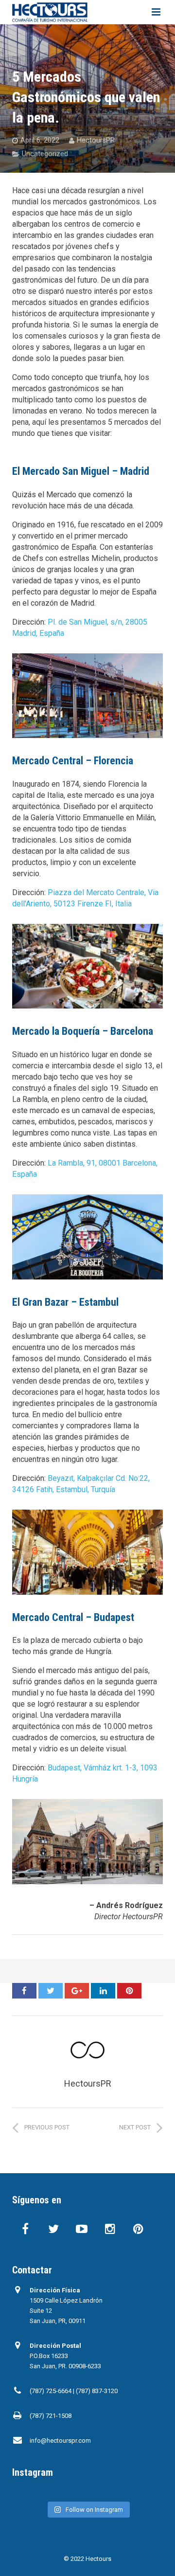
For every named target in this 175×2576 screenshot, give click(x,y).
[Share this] (24, 1991)
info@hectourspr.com (60, 2441)
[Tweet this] (51, 1991)
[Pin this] (129, 1991)
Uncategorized (45, 154)
